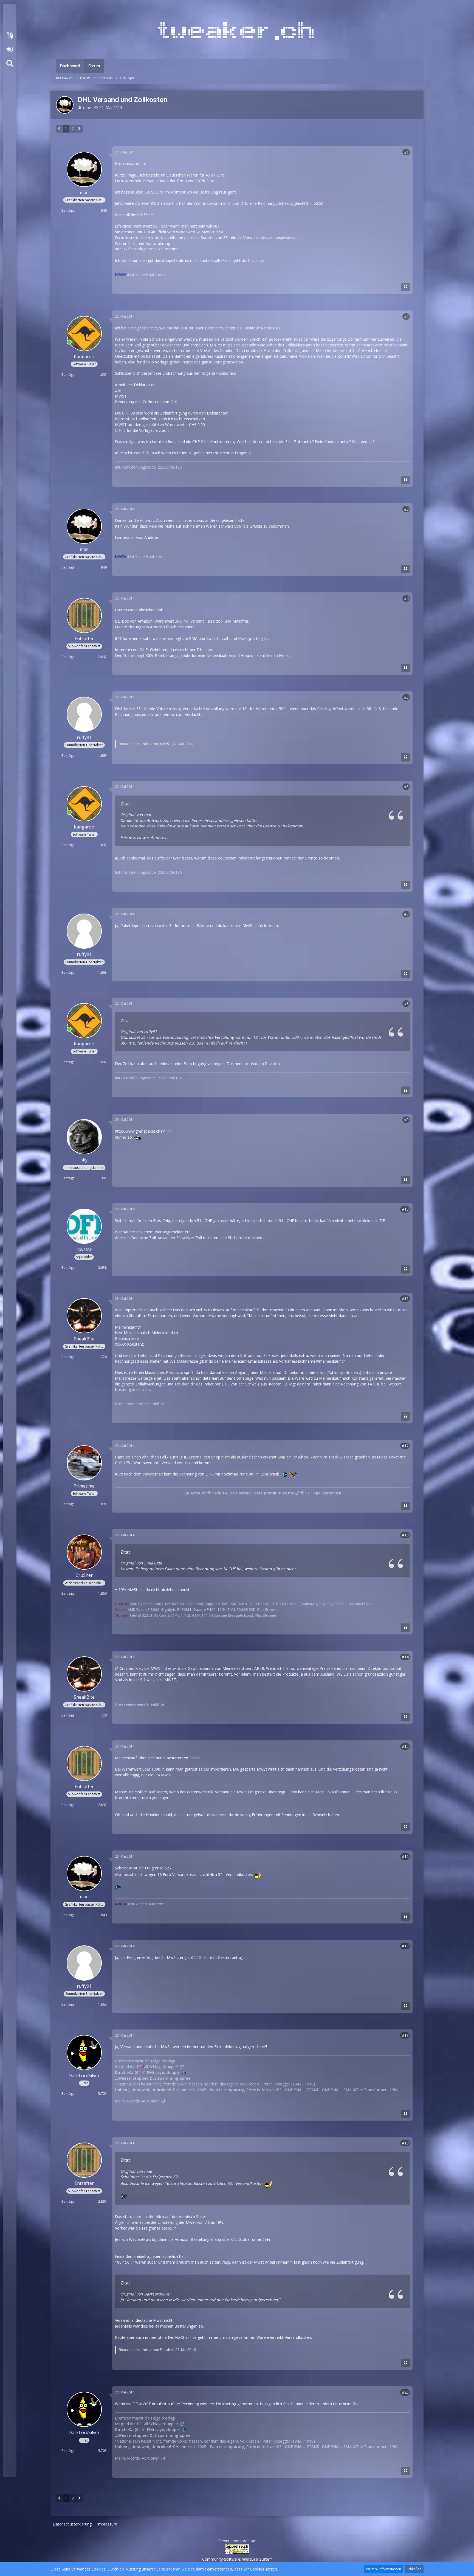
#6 (406, 787)
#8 (406, 1003)
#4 (406, 598)
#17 (405, 1946)
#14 (405, 1657)
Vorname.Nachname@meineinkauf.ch (312, 1361)
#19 (405, 2143)
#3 (406, 509)
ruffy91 (165, 744)
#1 (406, 152)
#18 (405, 2035)
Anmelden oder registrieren (9, 49)
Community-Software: (237, 2559)
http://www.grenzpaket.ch (138, 1131)
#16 (405, 1856)
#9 (406, 1120)
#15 (405, 1746)
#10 (405, 1209)
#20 (405, 2392)
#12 (405, 1446)
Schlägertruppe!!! (164, 2067)
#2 (406, 316)
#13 (405, 1535)
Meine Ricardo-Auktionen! (138, 2101)
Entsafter (167, 2350)
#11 (405, 1299)
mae (87, 107)
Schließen (414, 2569)
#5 (406, 697)
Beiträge (68, 210)
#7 (406, 914)
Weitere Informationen (383, 2569)
